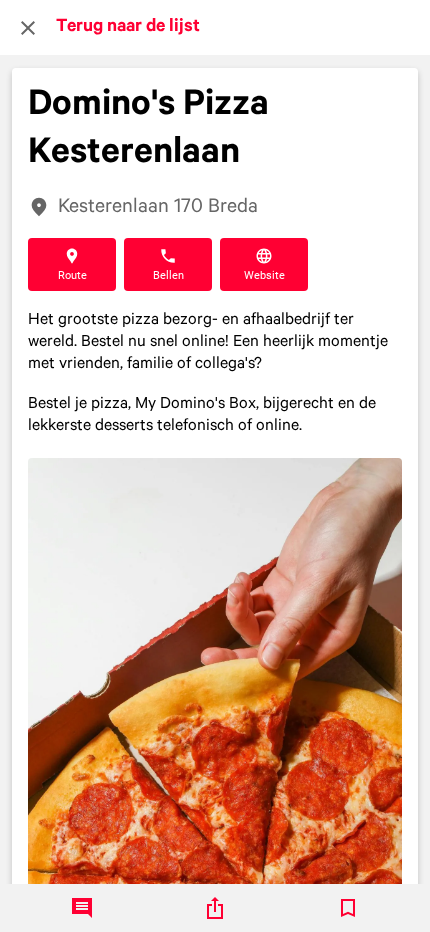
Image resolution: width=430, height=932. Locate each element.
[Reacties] (82, 908)
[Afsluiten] (28, 28)
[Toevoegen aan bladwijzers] (348, 908)
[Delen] (215, 908)
